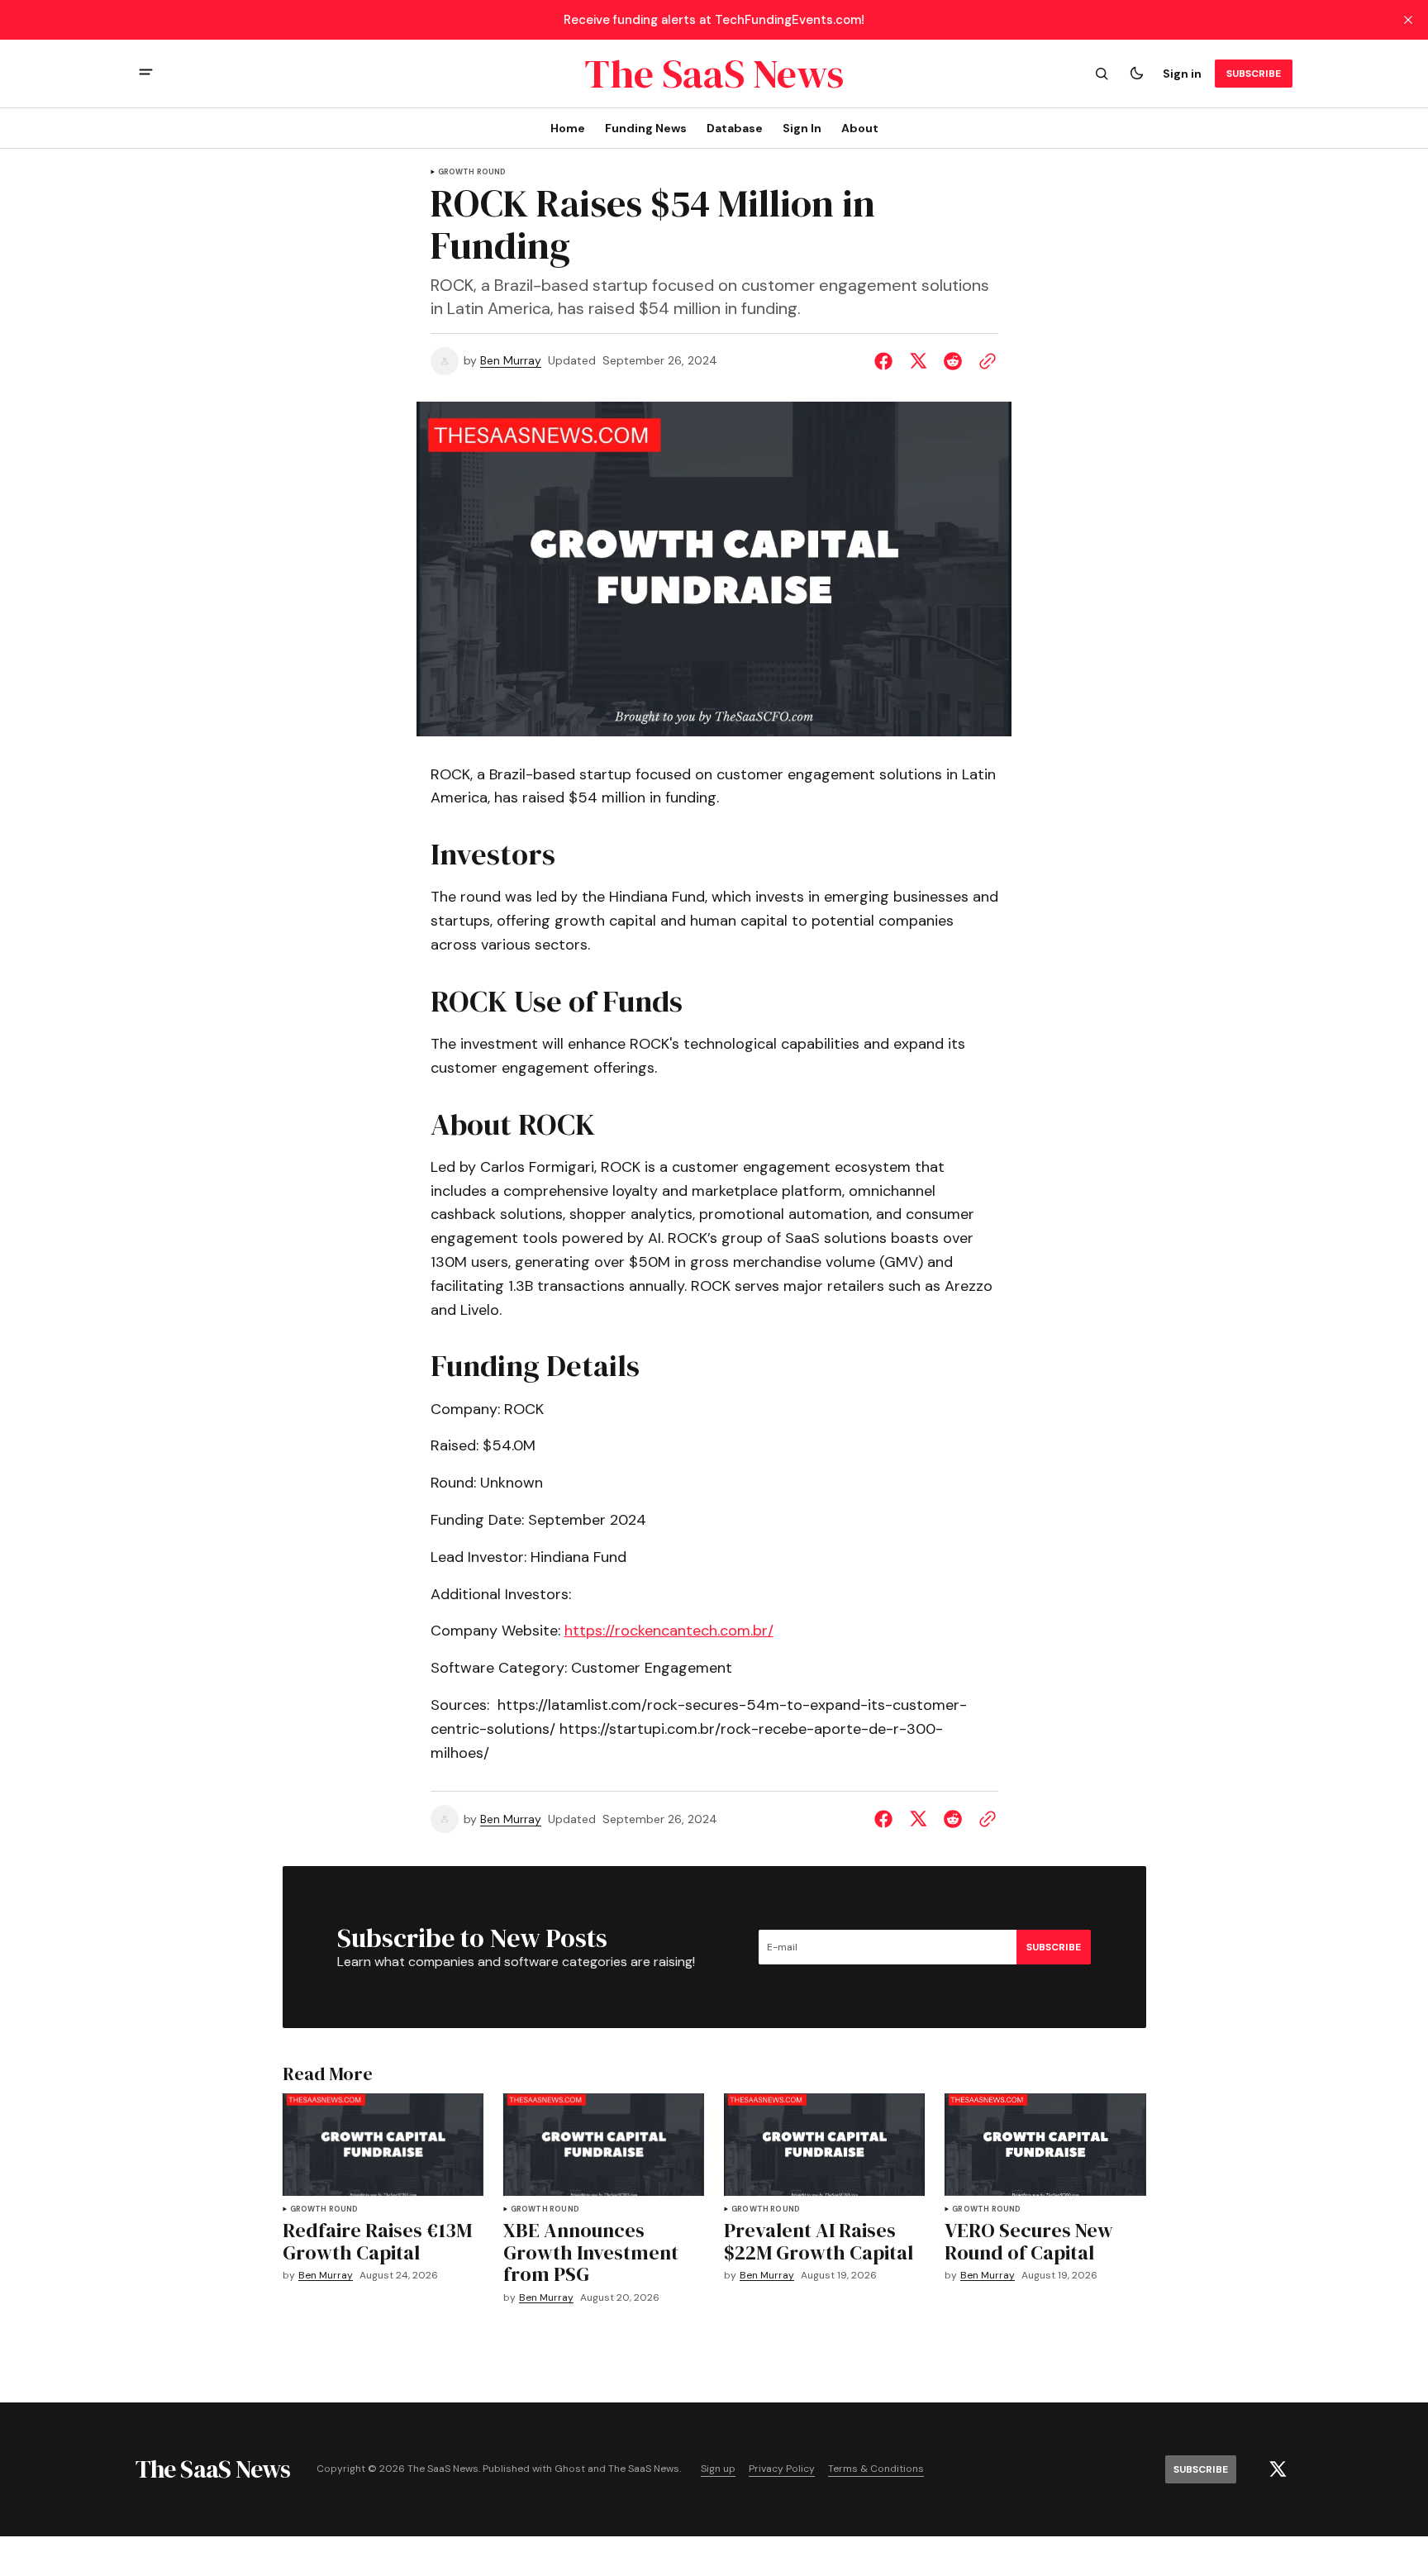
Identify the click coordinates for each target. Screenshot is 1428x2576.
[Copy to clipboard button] (984, 361)
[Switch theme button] (1136, 74)
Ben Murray (511, 361)
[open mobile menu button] (146, 74)
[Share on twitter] (918, 361)
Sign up (718, 2469)
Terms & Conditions (876, 2469)
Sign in (1182, 74)
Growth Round (472, 172)
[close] (1408, 20)
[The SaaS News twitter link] (1278, 2469)
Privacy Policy (782, 2469)
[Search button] (1102, 74)
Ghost (570, 2469)
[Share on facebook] (887, 361)
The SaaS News (644, 2469)
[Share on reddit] (953, 361)
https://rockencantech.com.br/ (669, 1631)
